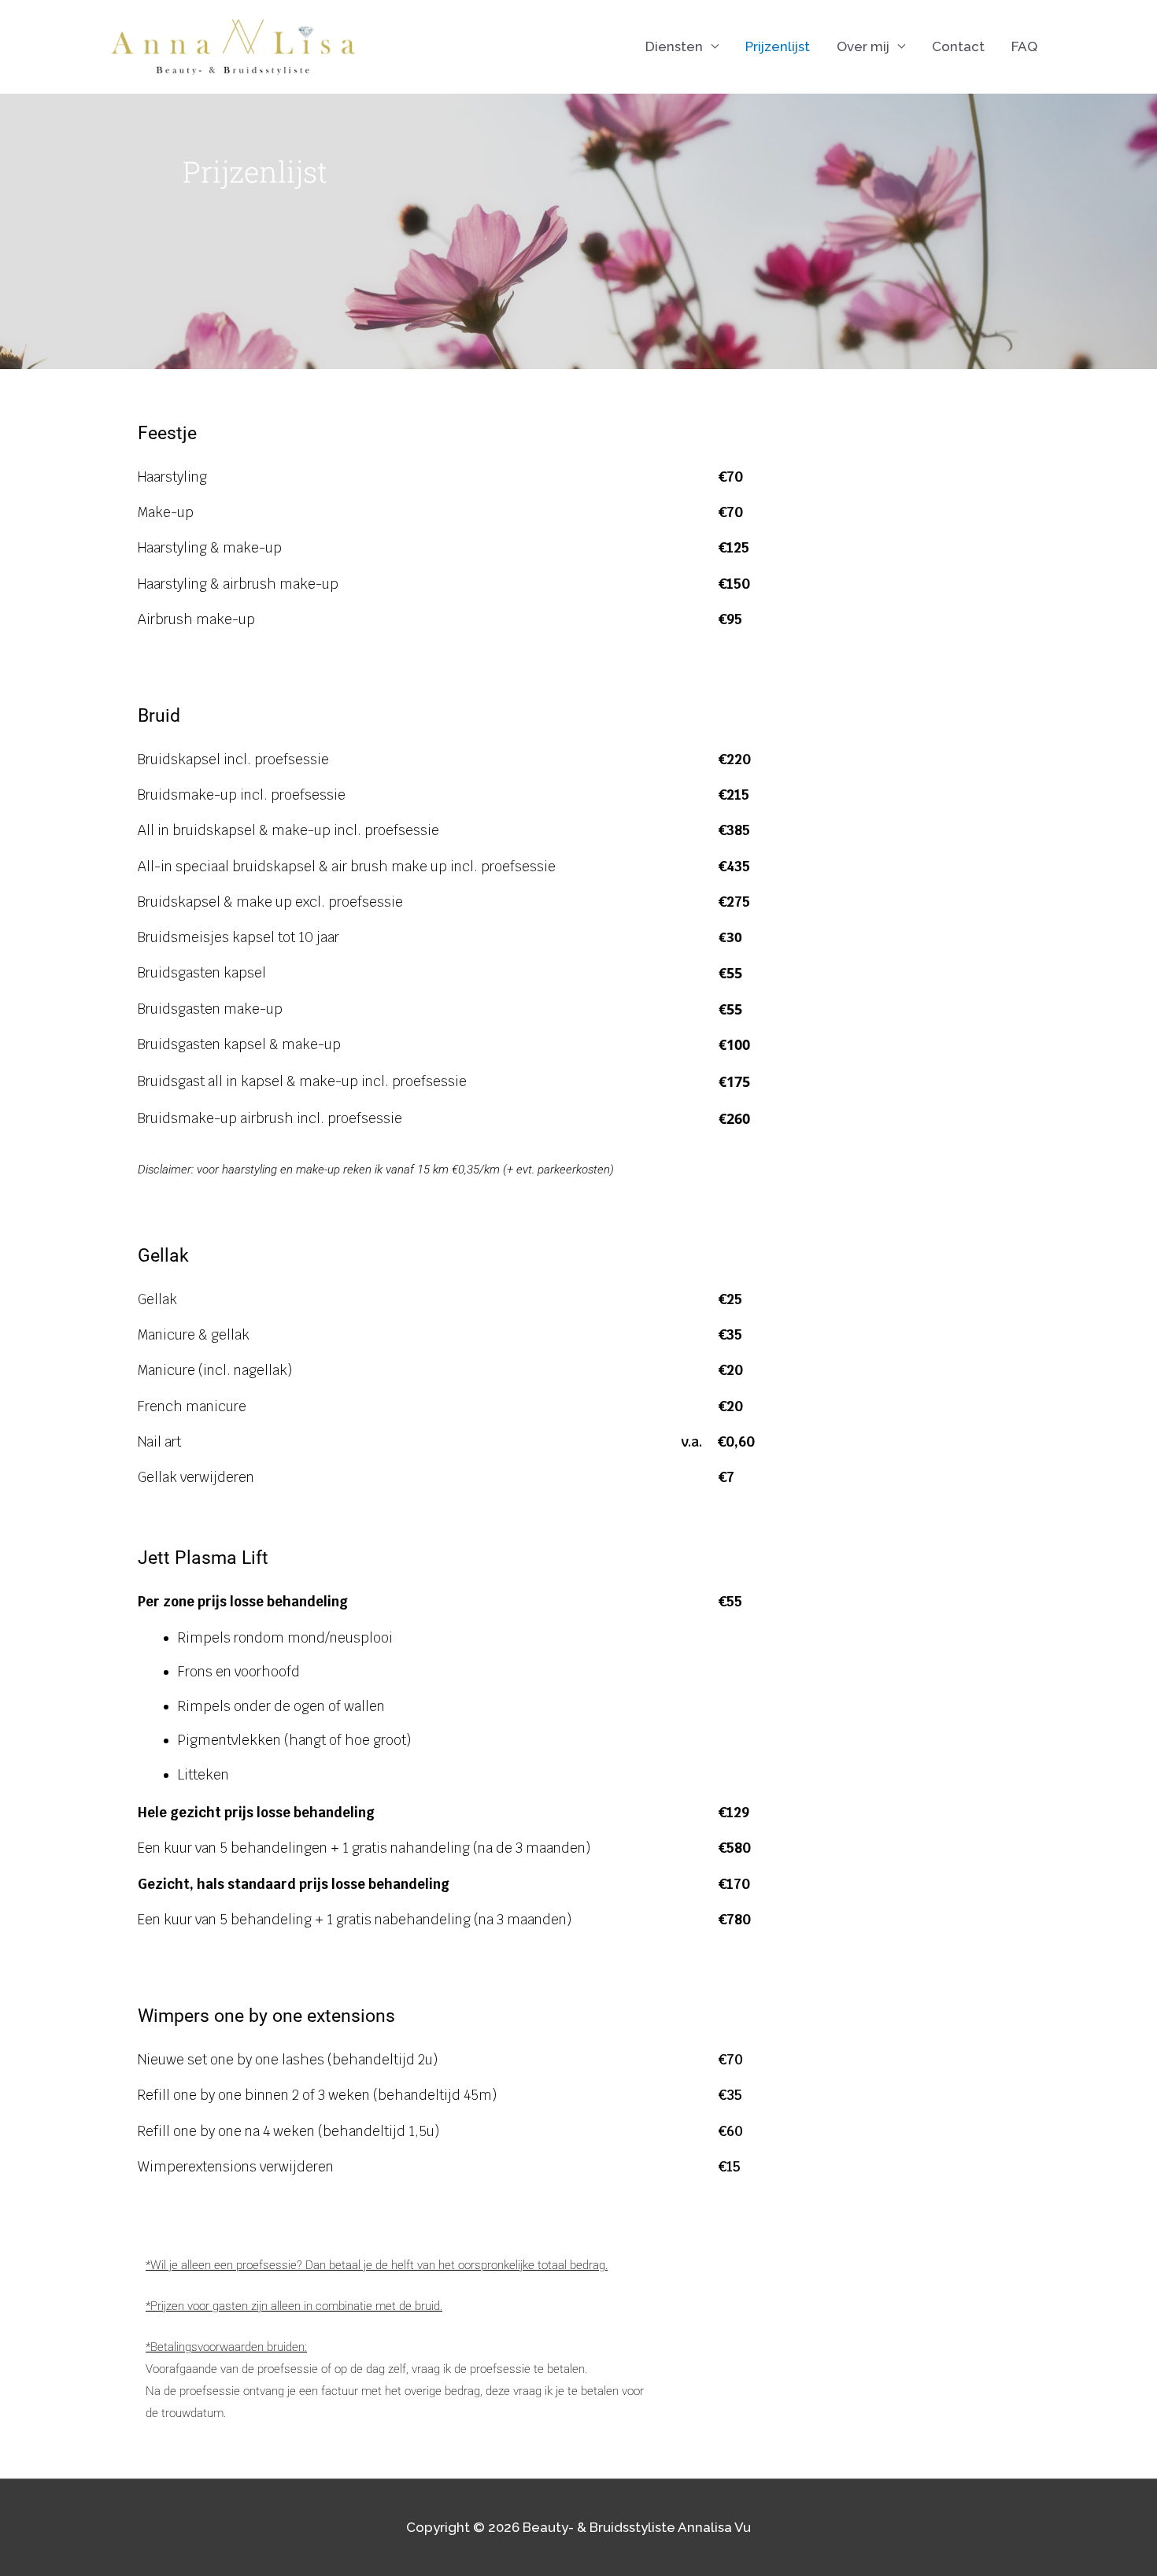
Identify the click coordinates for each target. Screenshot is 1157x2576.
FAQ (1024, 46)
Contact (958, 46)
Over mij (863, 46)
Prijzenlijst (778, 46)
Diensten (674, 46)
